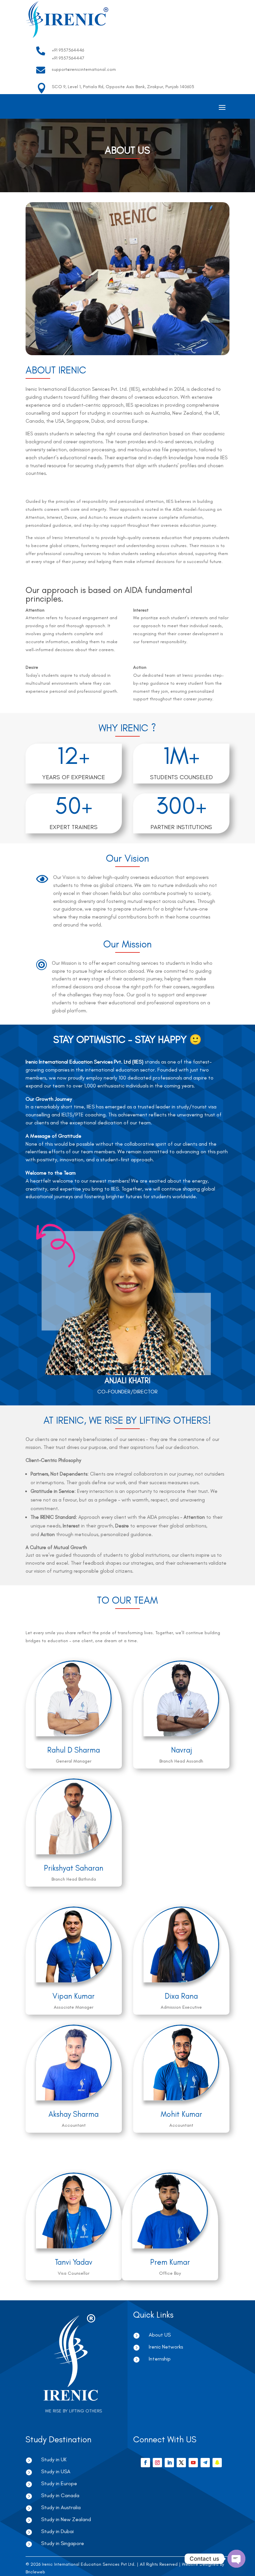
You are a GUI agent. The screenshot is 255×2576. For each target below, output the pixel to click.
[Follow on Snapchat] (217, 2463)
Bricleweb (35, 2572)
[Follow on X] (181, 2463)
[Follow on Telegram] (205, 2463)
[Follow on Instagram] (157, 2463)
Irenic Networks (166, 2347)
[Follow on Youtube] (193, 2463)
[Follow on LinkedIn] (169, 2463)
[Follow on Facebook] (145, 2463)
